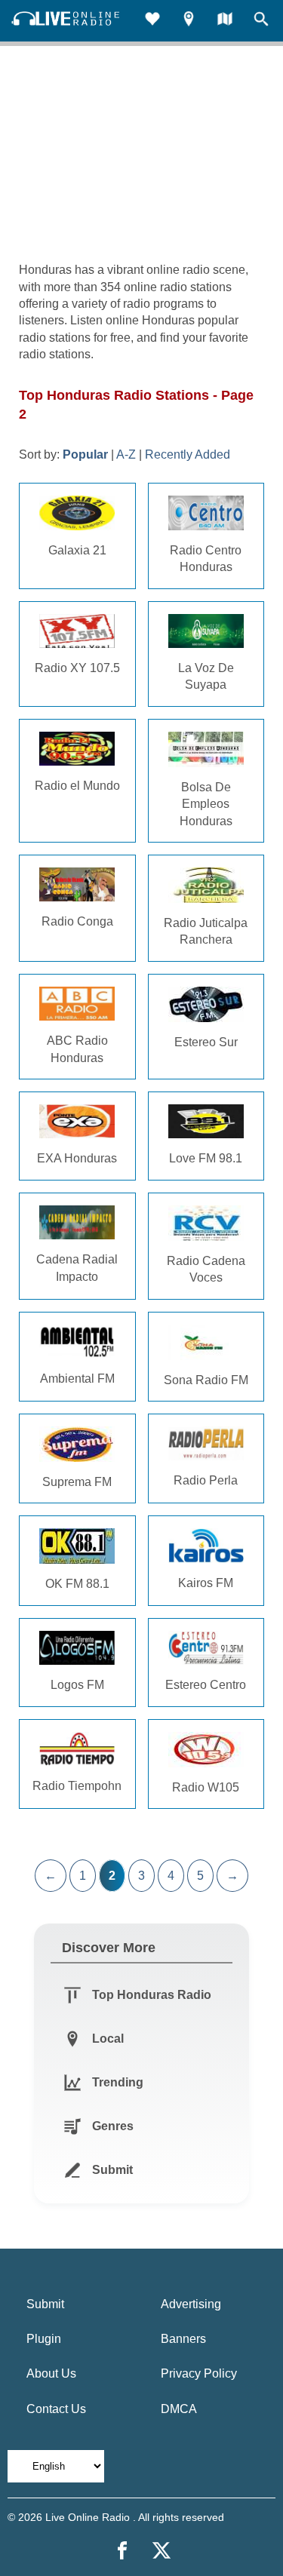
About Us (51, 2373)
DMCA (179, 2409)
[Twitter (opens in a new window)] (161, 2550)
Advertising (191, 2304)
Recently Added (188, 454)
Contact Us (56, 2409)
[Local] (189, 21)
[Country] (225, 21)
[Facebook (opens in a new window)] (122, 2550)
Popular (85, 454)
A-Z (126, 454)
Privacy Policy (199, 2373)
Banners (183, 2339)
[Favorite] (152, 21)
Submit (45, 2304)
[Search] (261, 21)
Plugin (44, 2339)
